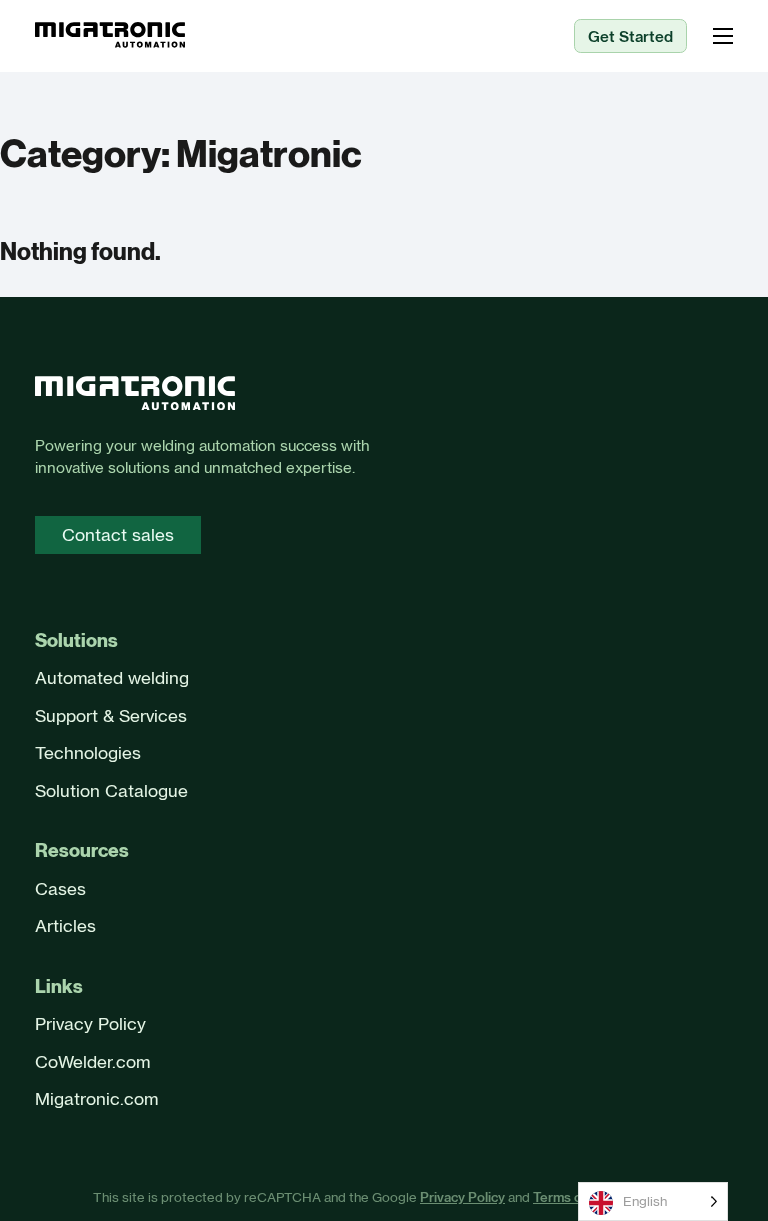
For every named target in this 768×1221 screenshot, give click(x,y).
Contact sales (118, 535)
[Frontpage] (110, 36)
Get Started (630, 36)
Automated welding (112, 678)
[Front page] (135, 396)
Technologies (88, 753)
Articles (65, 926)
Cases (60, 889)
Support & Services (111, 716)
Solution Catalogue (111, 791)
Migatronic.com (96, 1099)
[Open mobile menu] (723, 36)
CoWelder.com (92, 1062)
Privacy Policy (90, 1024)
